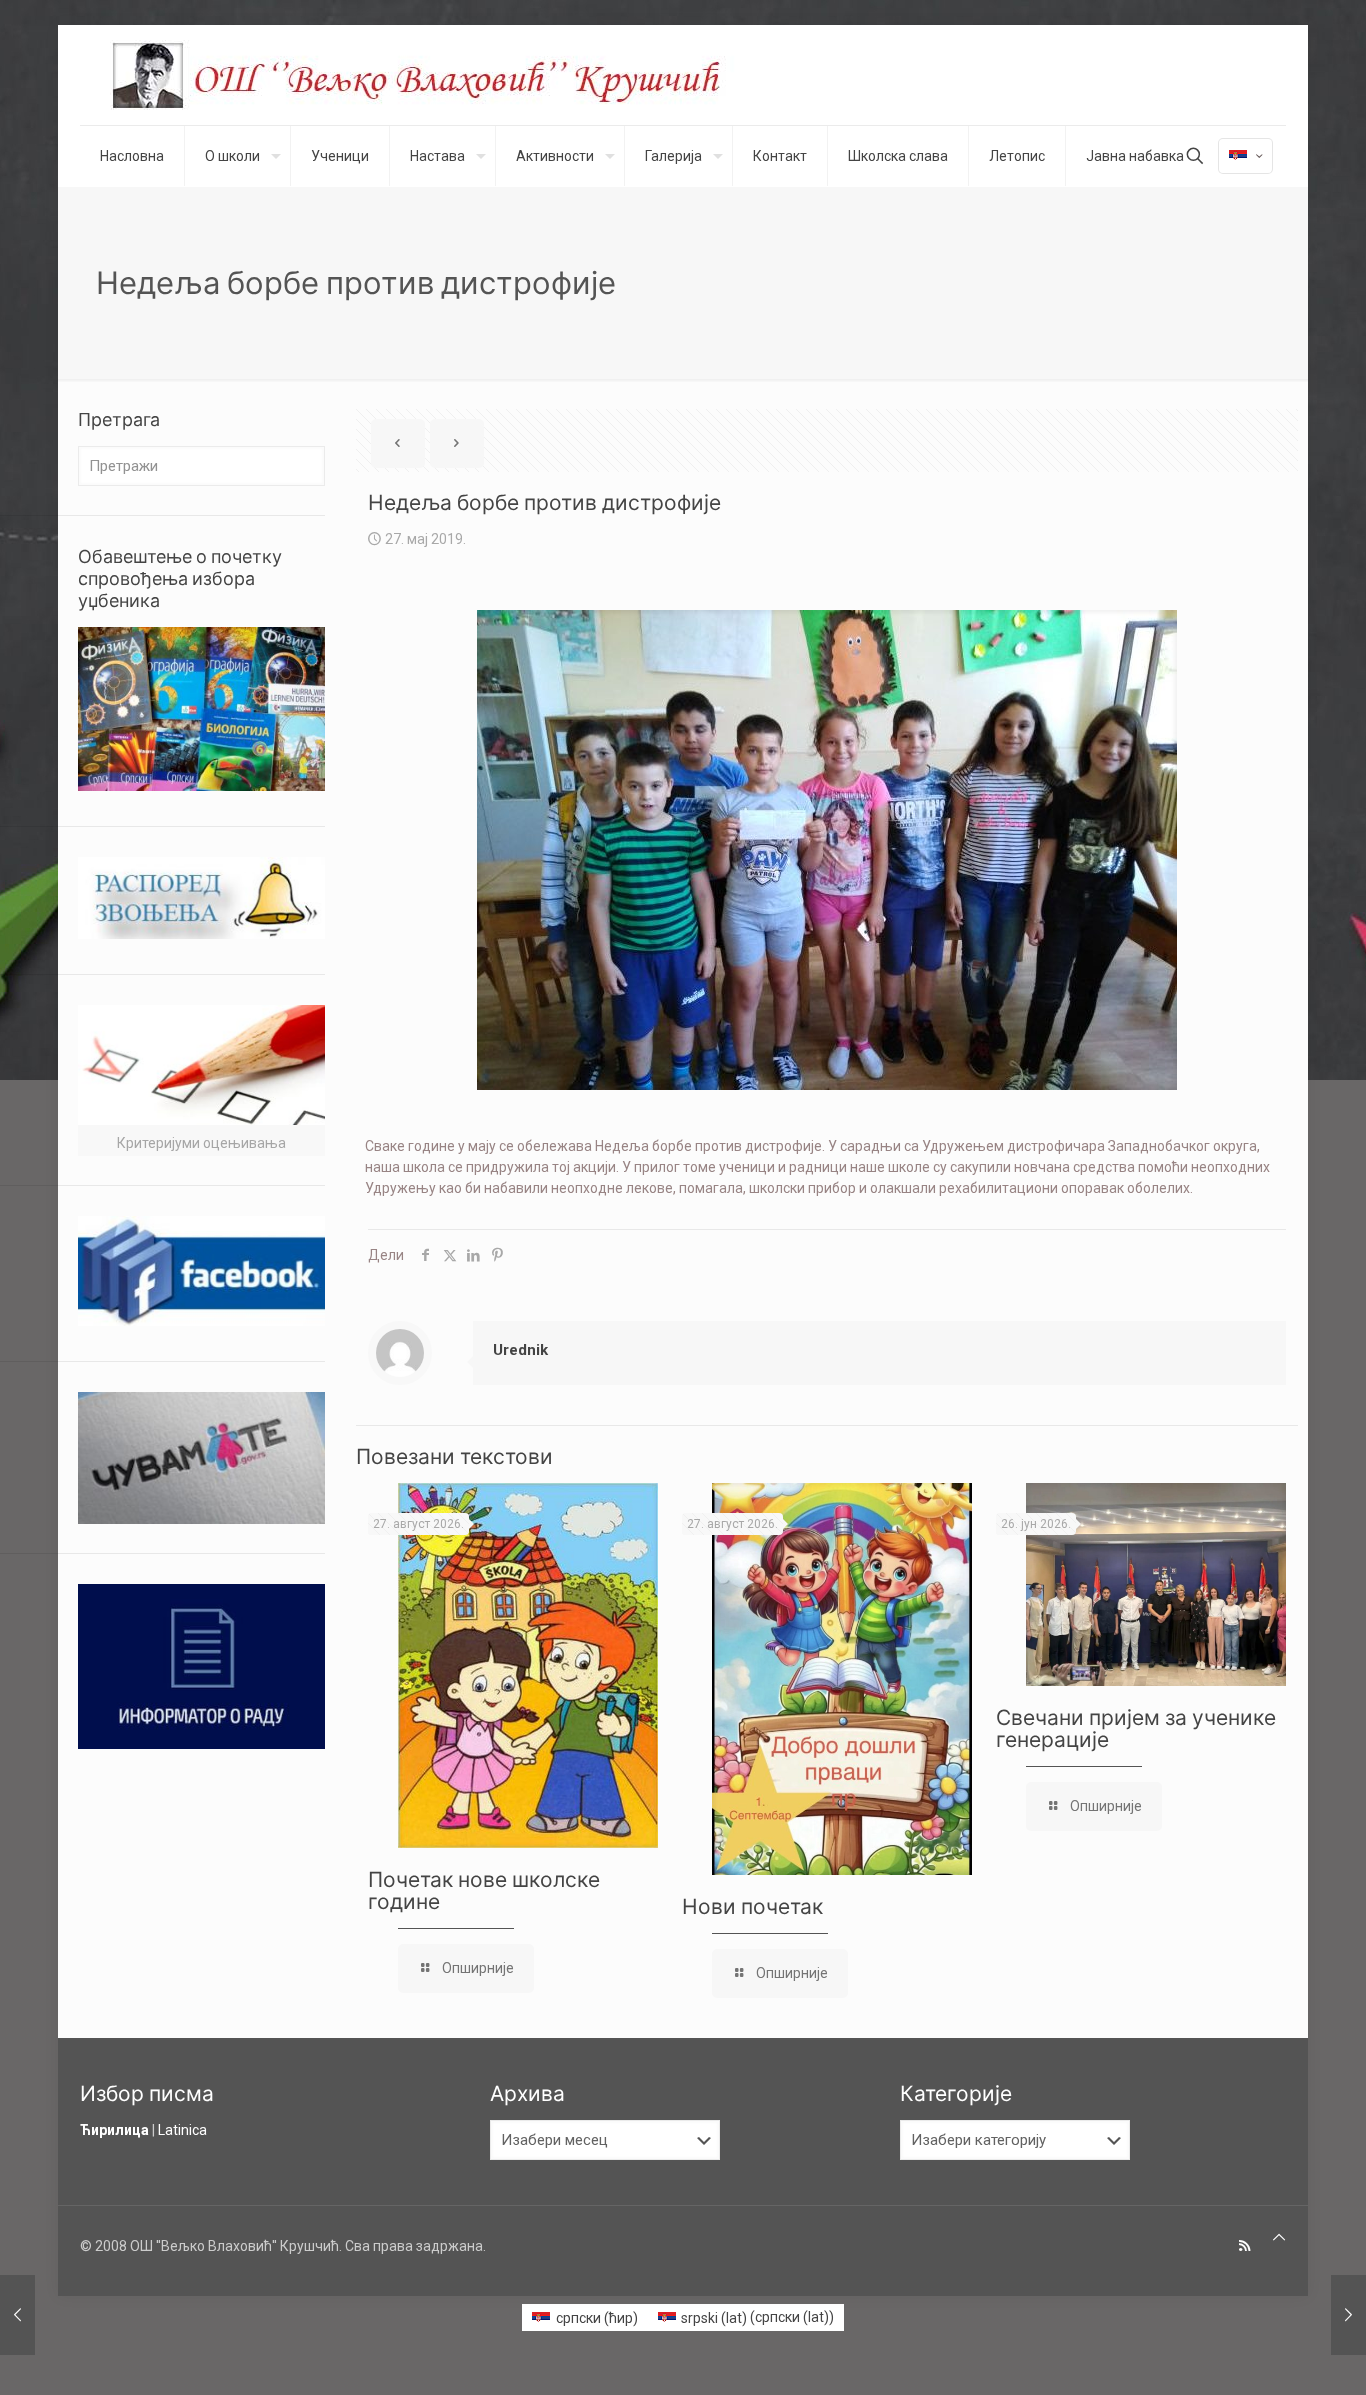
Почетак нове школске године (486, 1890)
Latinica (182, 2130)
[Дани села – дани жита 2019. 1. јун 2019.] (1348, 2315)
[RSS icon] (1244, 2246)
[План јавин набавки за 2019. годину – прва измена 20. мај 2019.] (17, 2315)
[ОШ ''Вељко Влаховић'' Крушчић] (435, 75)
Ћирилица (114, 2130)
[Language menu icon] (1245, 156)
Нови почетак (752, 1906)
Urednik (520, 1350)
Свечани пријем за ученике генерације (1136, 1728)
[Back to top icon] (1279, 2237)
